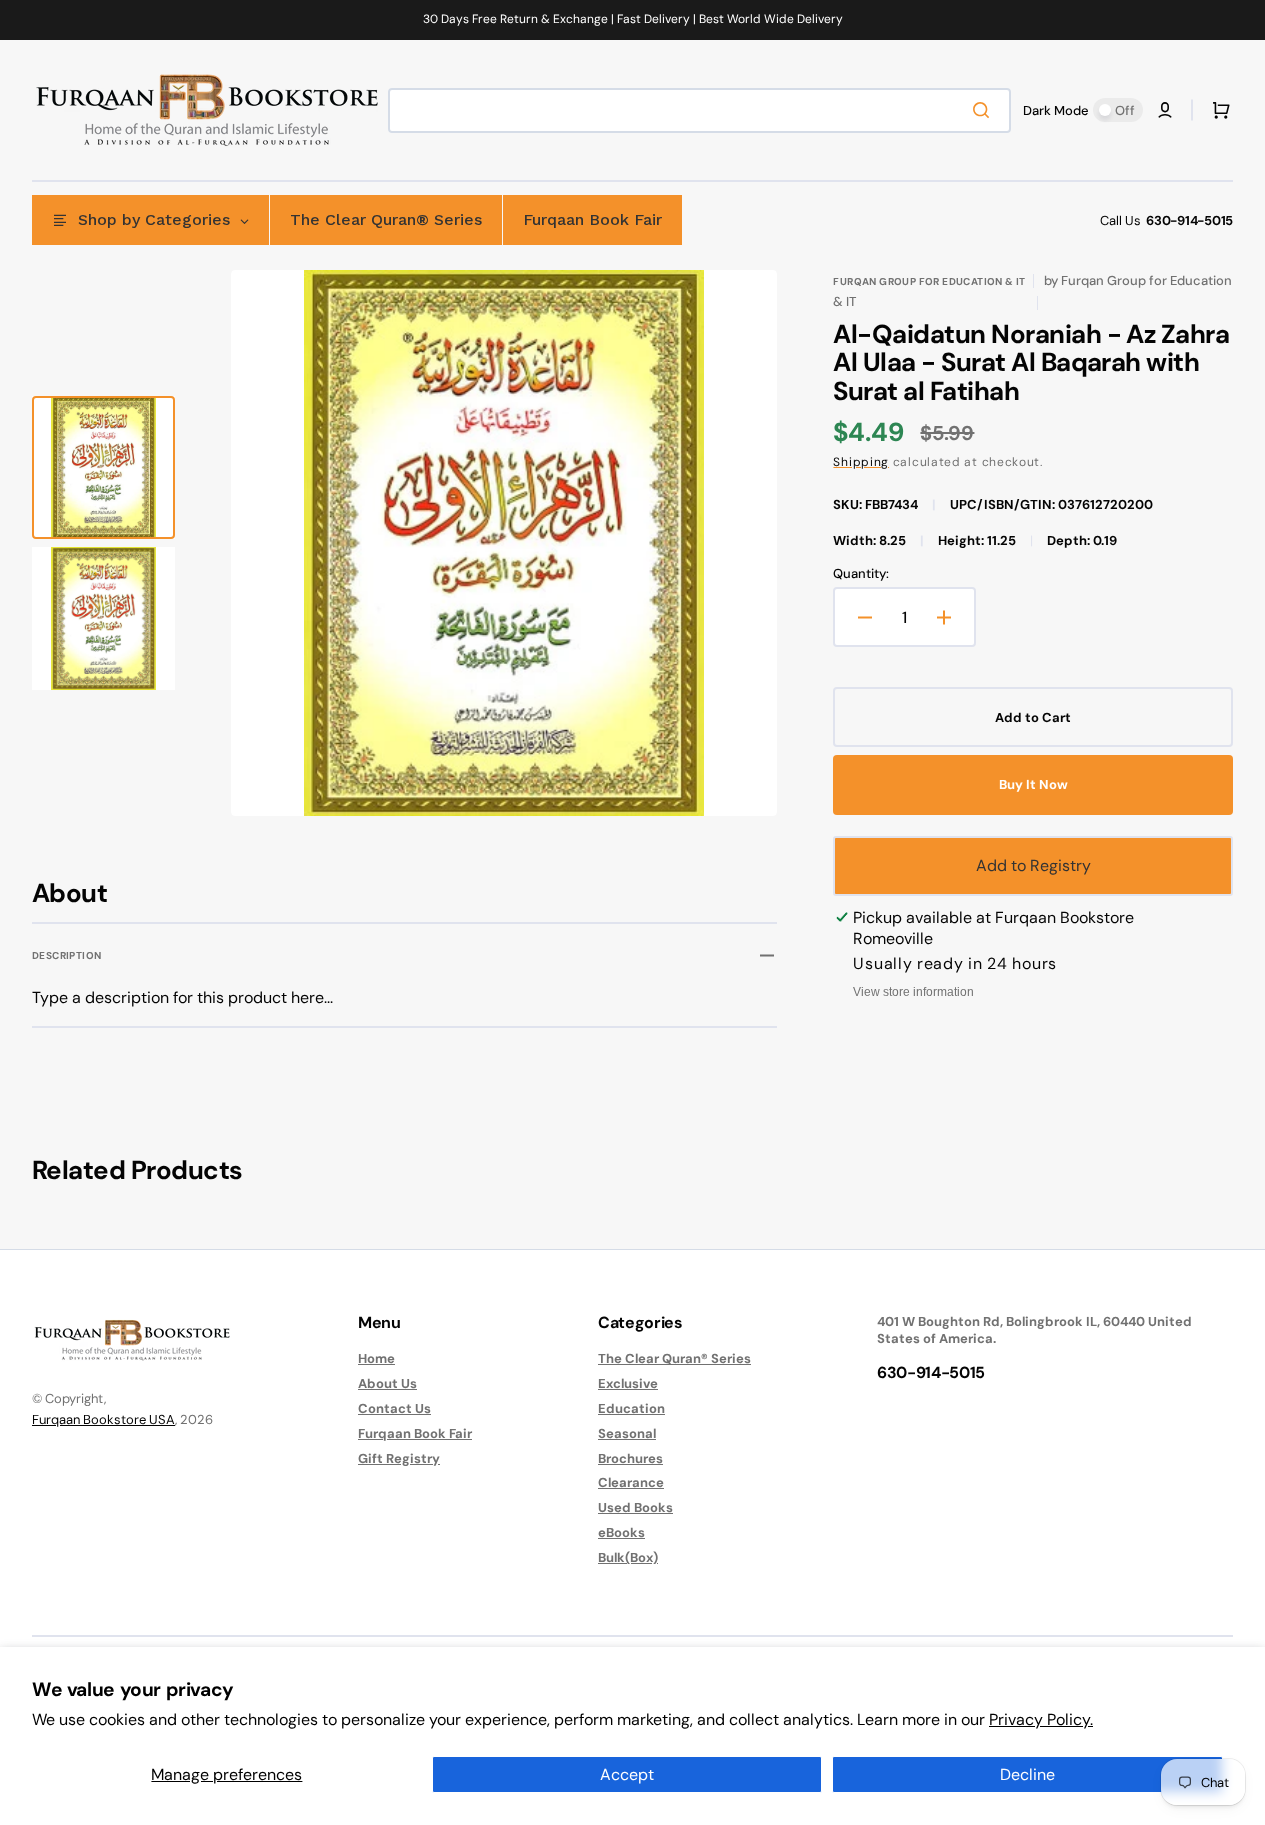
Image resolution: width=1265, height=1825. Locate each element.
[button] (1165, 110)
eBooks (621, 1532)
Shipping (861, 462)
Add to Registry (1033, 865)
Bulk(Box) (628, 1557)
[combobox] (699, 110)
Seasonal (627, 1433)
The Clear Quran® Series (674, 1359)
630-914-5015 (1189, 220)
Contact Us (394, 1408)
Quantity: (861, 574)
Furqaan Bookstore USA (103, 1419)
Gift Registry (399, 1458)
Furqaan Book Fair (415, 1433)
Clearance (631, 1482)
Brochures (630, 1458)
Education (631, 1408)
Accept (627, 1774)
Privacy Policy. (1041, 1719)
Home (376, 1359)
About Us (387, 1383)
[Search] (985, 110)
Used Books (635, 1507)
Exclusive (628, 1383)
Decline (1027, 1774)
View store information (913, 992)
